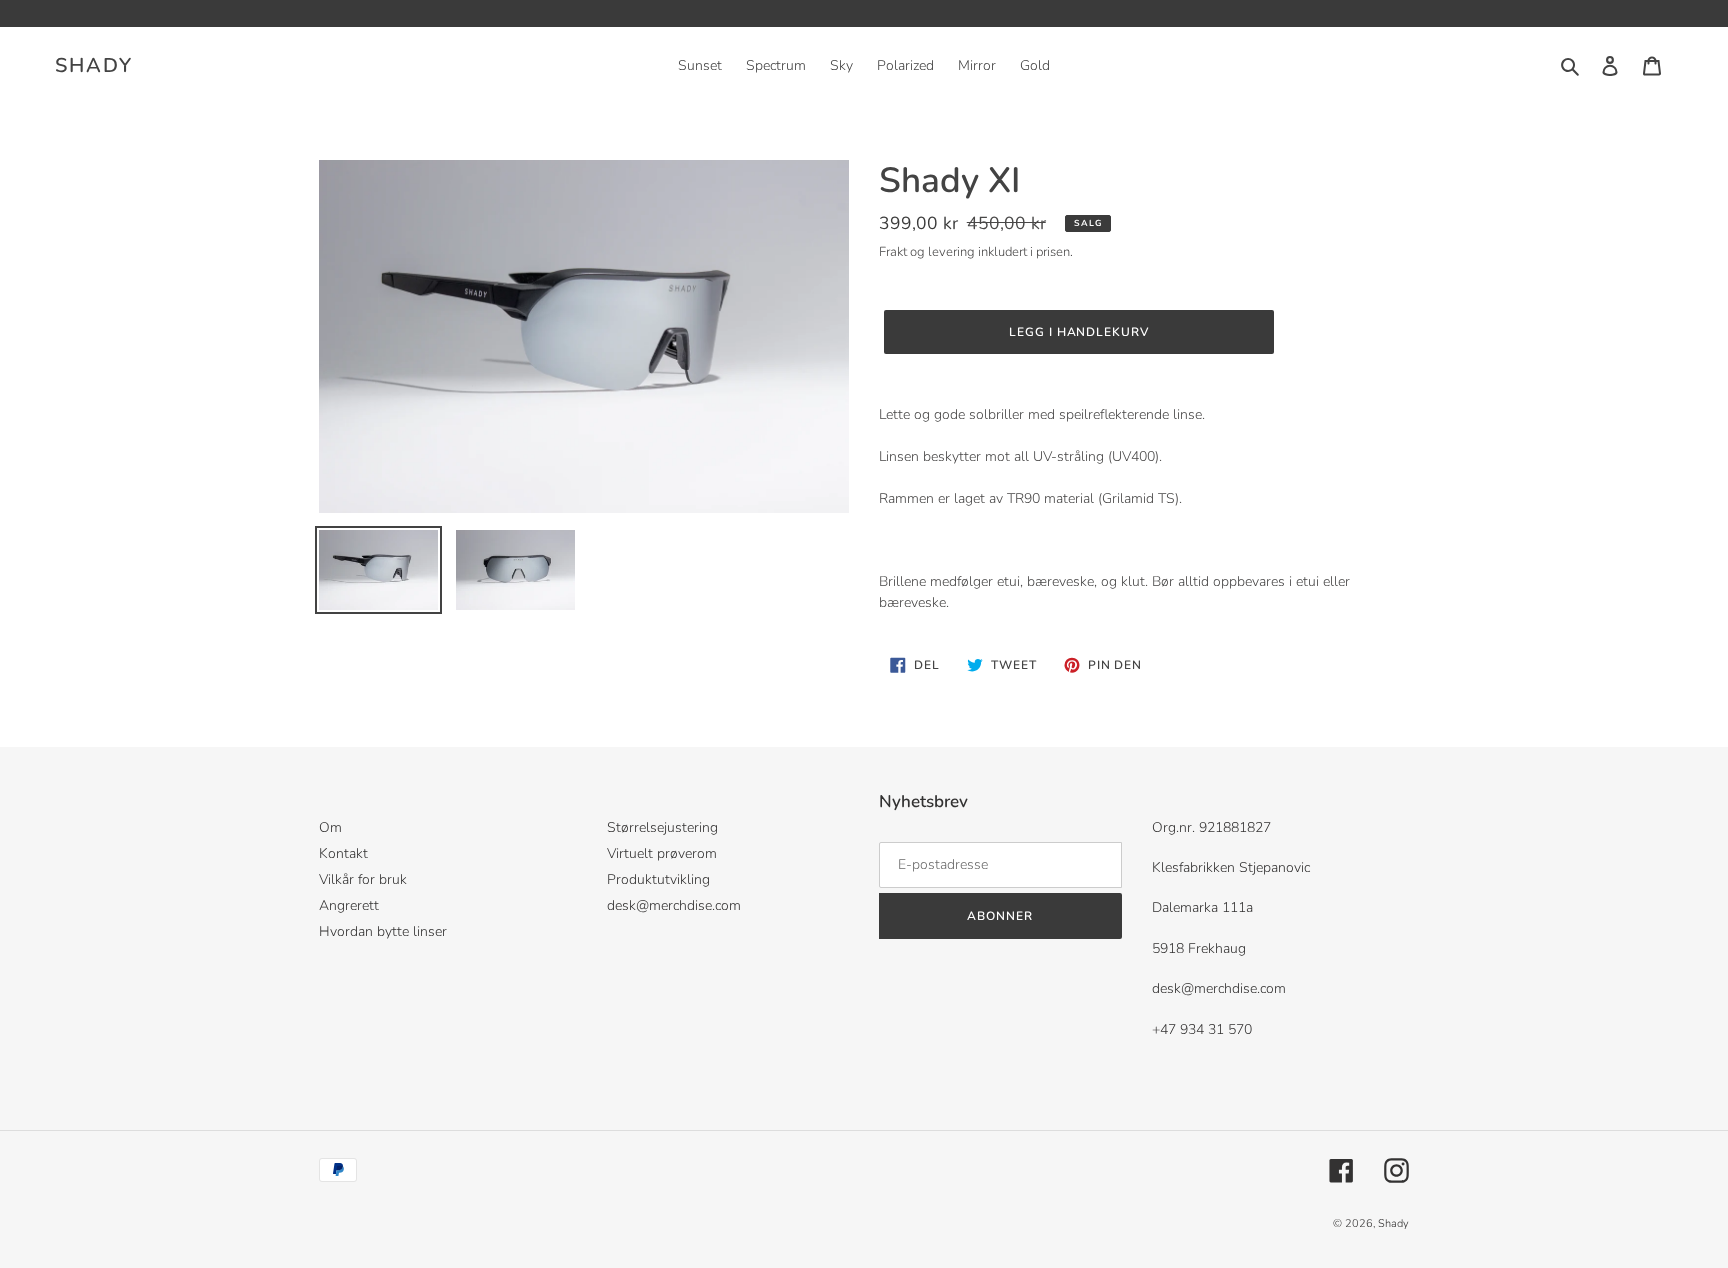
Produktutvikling (658, 879)
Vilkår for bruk (363, 879)
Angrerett (349, 905)
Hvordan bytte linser (383, 931)
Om (330, 827)
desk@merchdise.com (674, 905)
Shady (94, 66)
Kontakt (343, 853)
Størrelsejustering (662, 827)
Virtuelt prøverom (662, 853)
